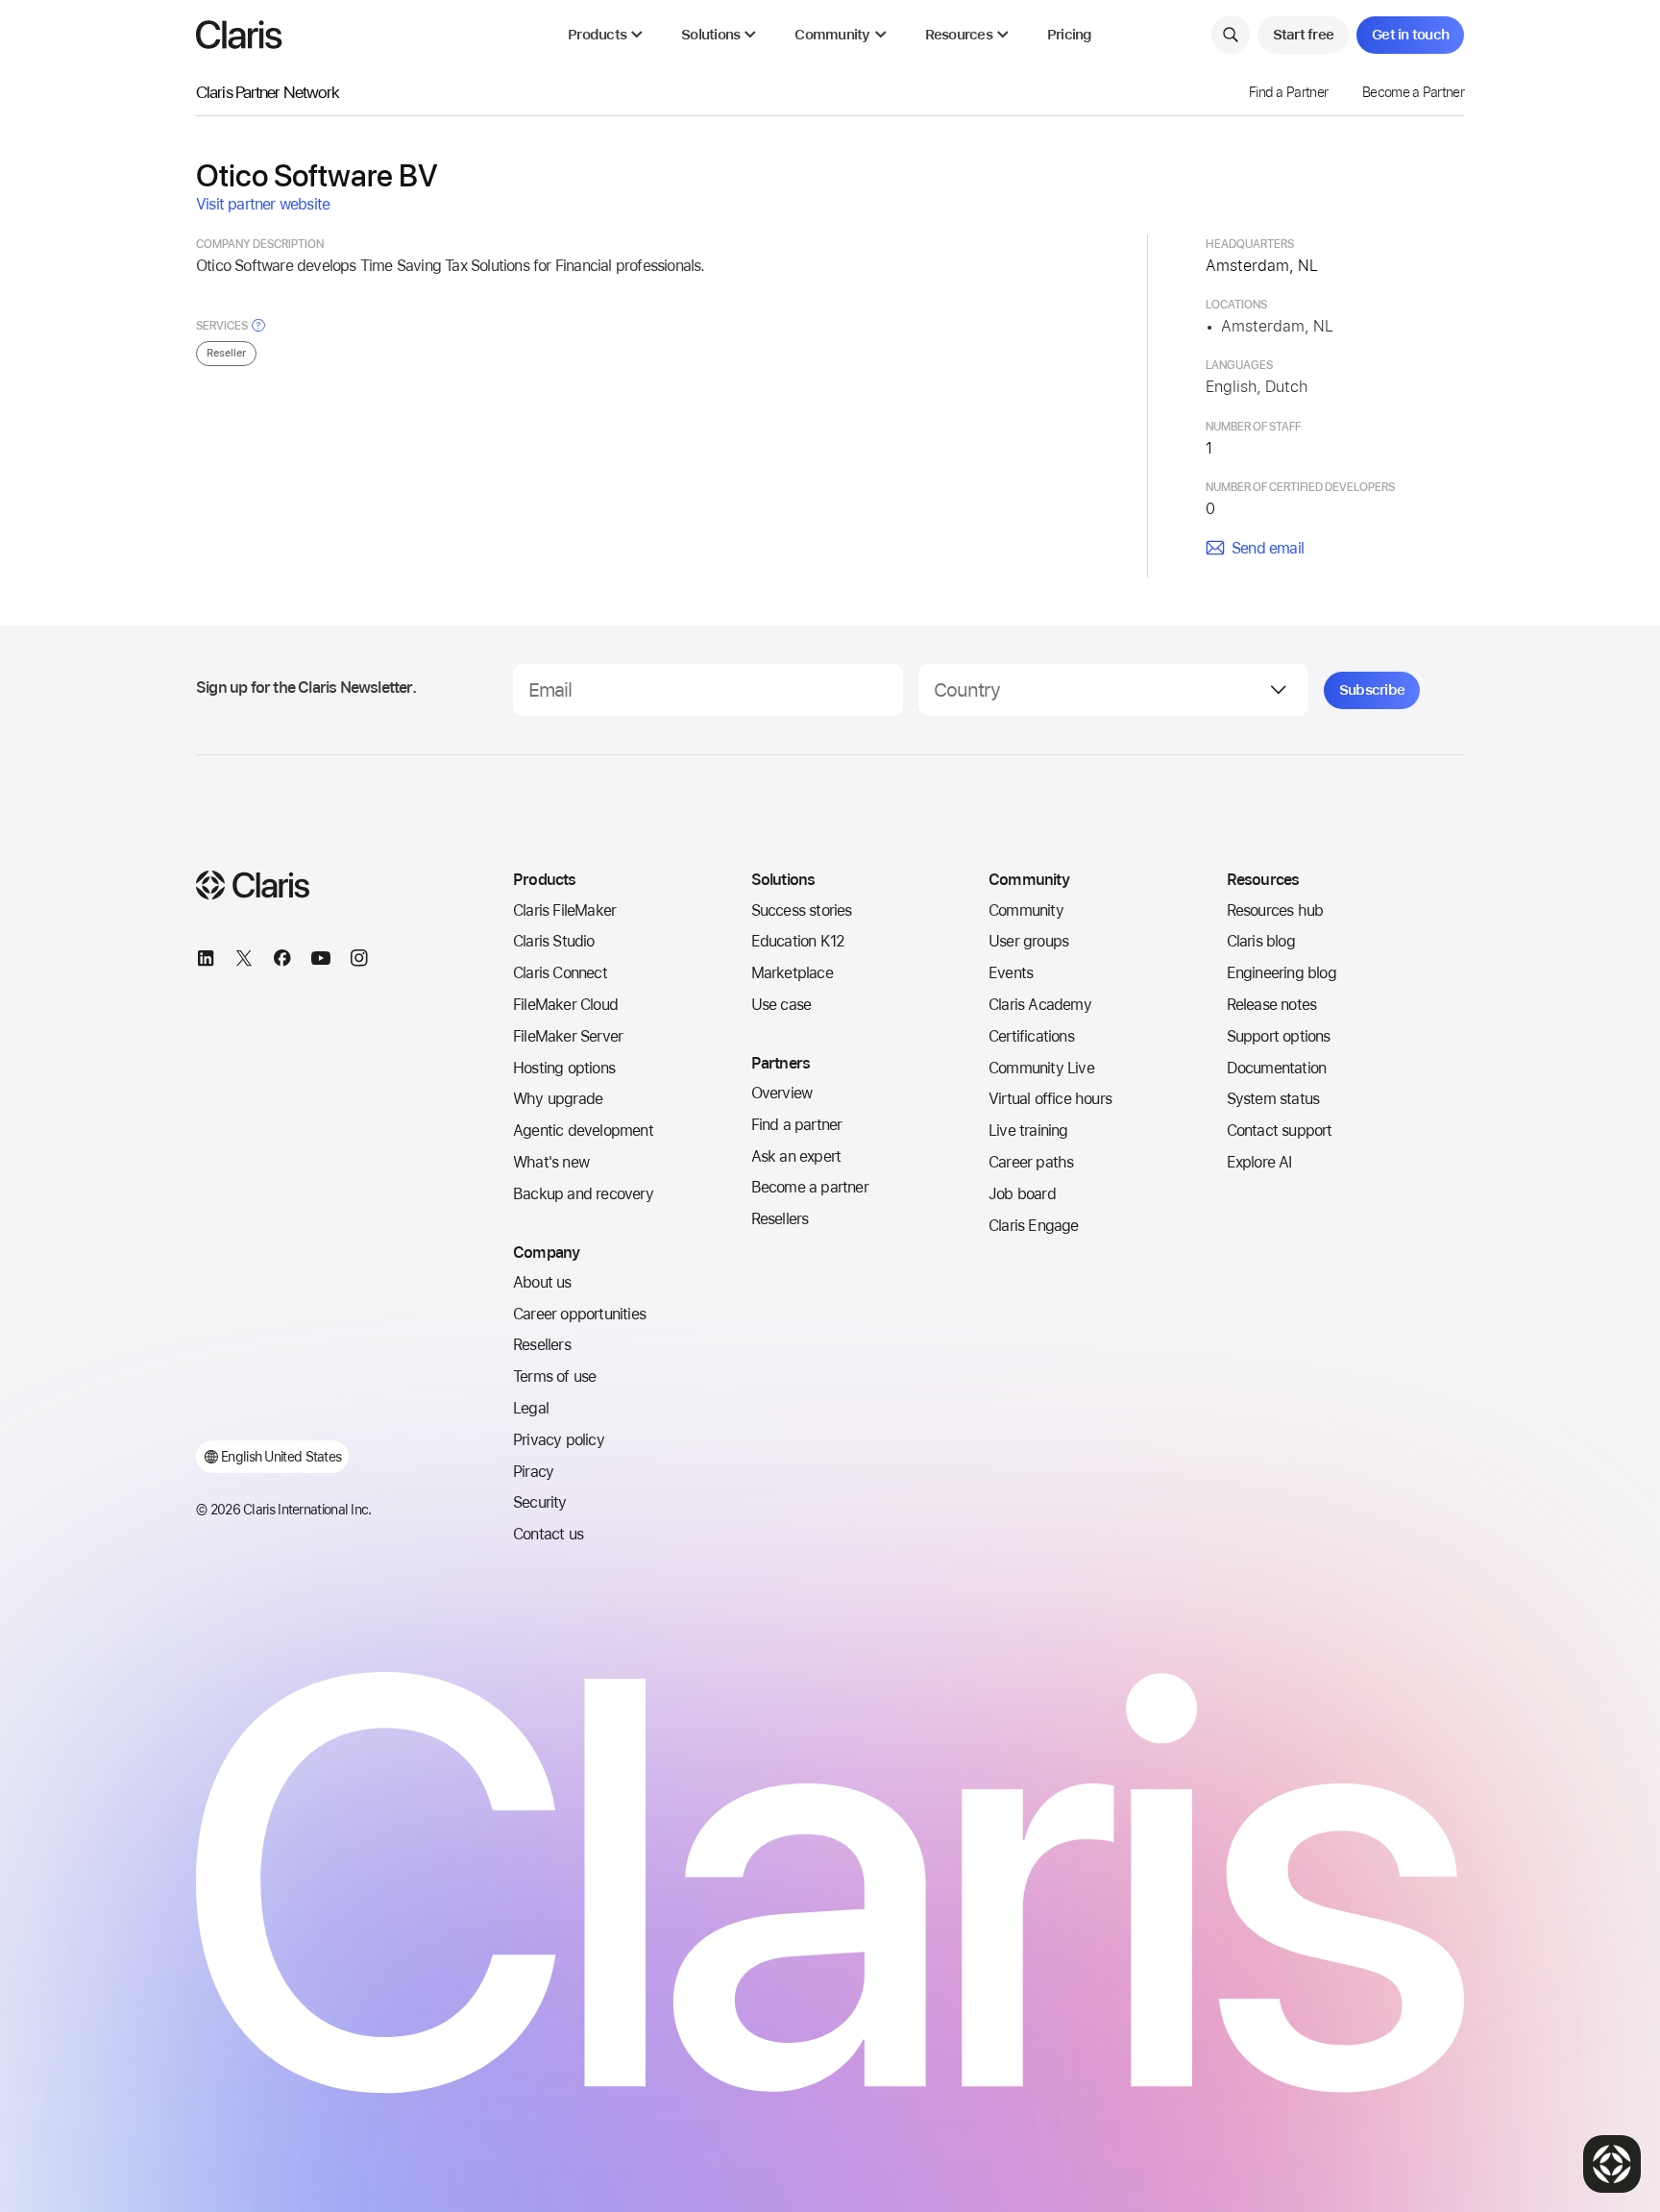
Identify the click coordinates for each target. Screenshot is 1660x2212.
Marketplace (792, 973)
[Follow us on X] (244, 961)
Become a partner (810, 1187)
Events (1011, 973)
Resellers (542, 1345)
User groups (1028, 941)
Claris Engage (1034, 1226)
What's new (551, 1162)
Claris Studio (554, 941)
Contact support (1280, 1131)
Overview (782, 1093)
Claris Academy (1040, 1005)
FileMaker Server (568, 1036)
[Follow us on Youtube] (321, 961)
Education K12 (798, 941)
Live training (1028, 1131)
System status (1273, 1099)
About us (542, 1282)
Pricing (1070, 35)
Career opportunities (579, 1314)
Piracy (533, 1472)
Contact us (548, 1534)
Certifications (1031, 1036)
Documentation (1277, 1068)
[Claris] (239, 35)
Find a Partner (1288, 92)
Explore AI (1259, 1162)
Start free (1304, 35)
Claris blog (1261, 941)
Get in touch (1410, 35)
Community (1026, 910)
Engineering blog (1282, 973)
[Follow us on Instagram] (359, 961)
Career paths (1031, 1162)
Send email (1268, 548)
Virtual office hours (1050, 1099)
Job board (1022, 1194)
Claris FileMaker (564, 910)
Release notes (1272, 1005)
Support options (1279, 1036)
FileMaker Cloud (565, 1005)
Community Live (1041, 1068)
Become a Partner (1413, 92)
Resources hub (1275, 910)
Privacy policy (559, 1440)
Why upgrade (558, 1099)
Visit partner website (263, 204)
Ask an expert (796, 1156)
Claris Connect (560, 973)
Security (540, 1502)
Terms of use (554, 1376)
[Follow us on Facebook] (282, 961)
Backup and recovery (583, 1194)
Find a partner (797, 1125)
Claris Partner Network (268, 92)
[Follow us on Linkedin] (206, 961)
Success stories (802, 910)
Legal (531, 1408)
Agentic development (583, 1131)
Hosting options (564, 1068)
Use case (781, 1005)
